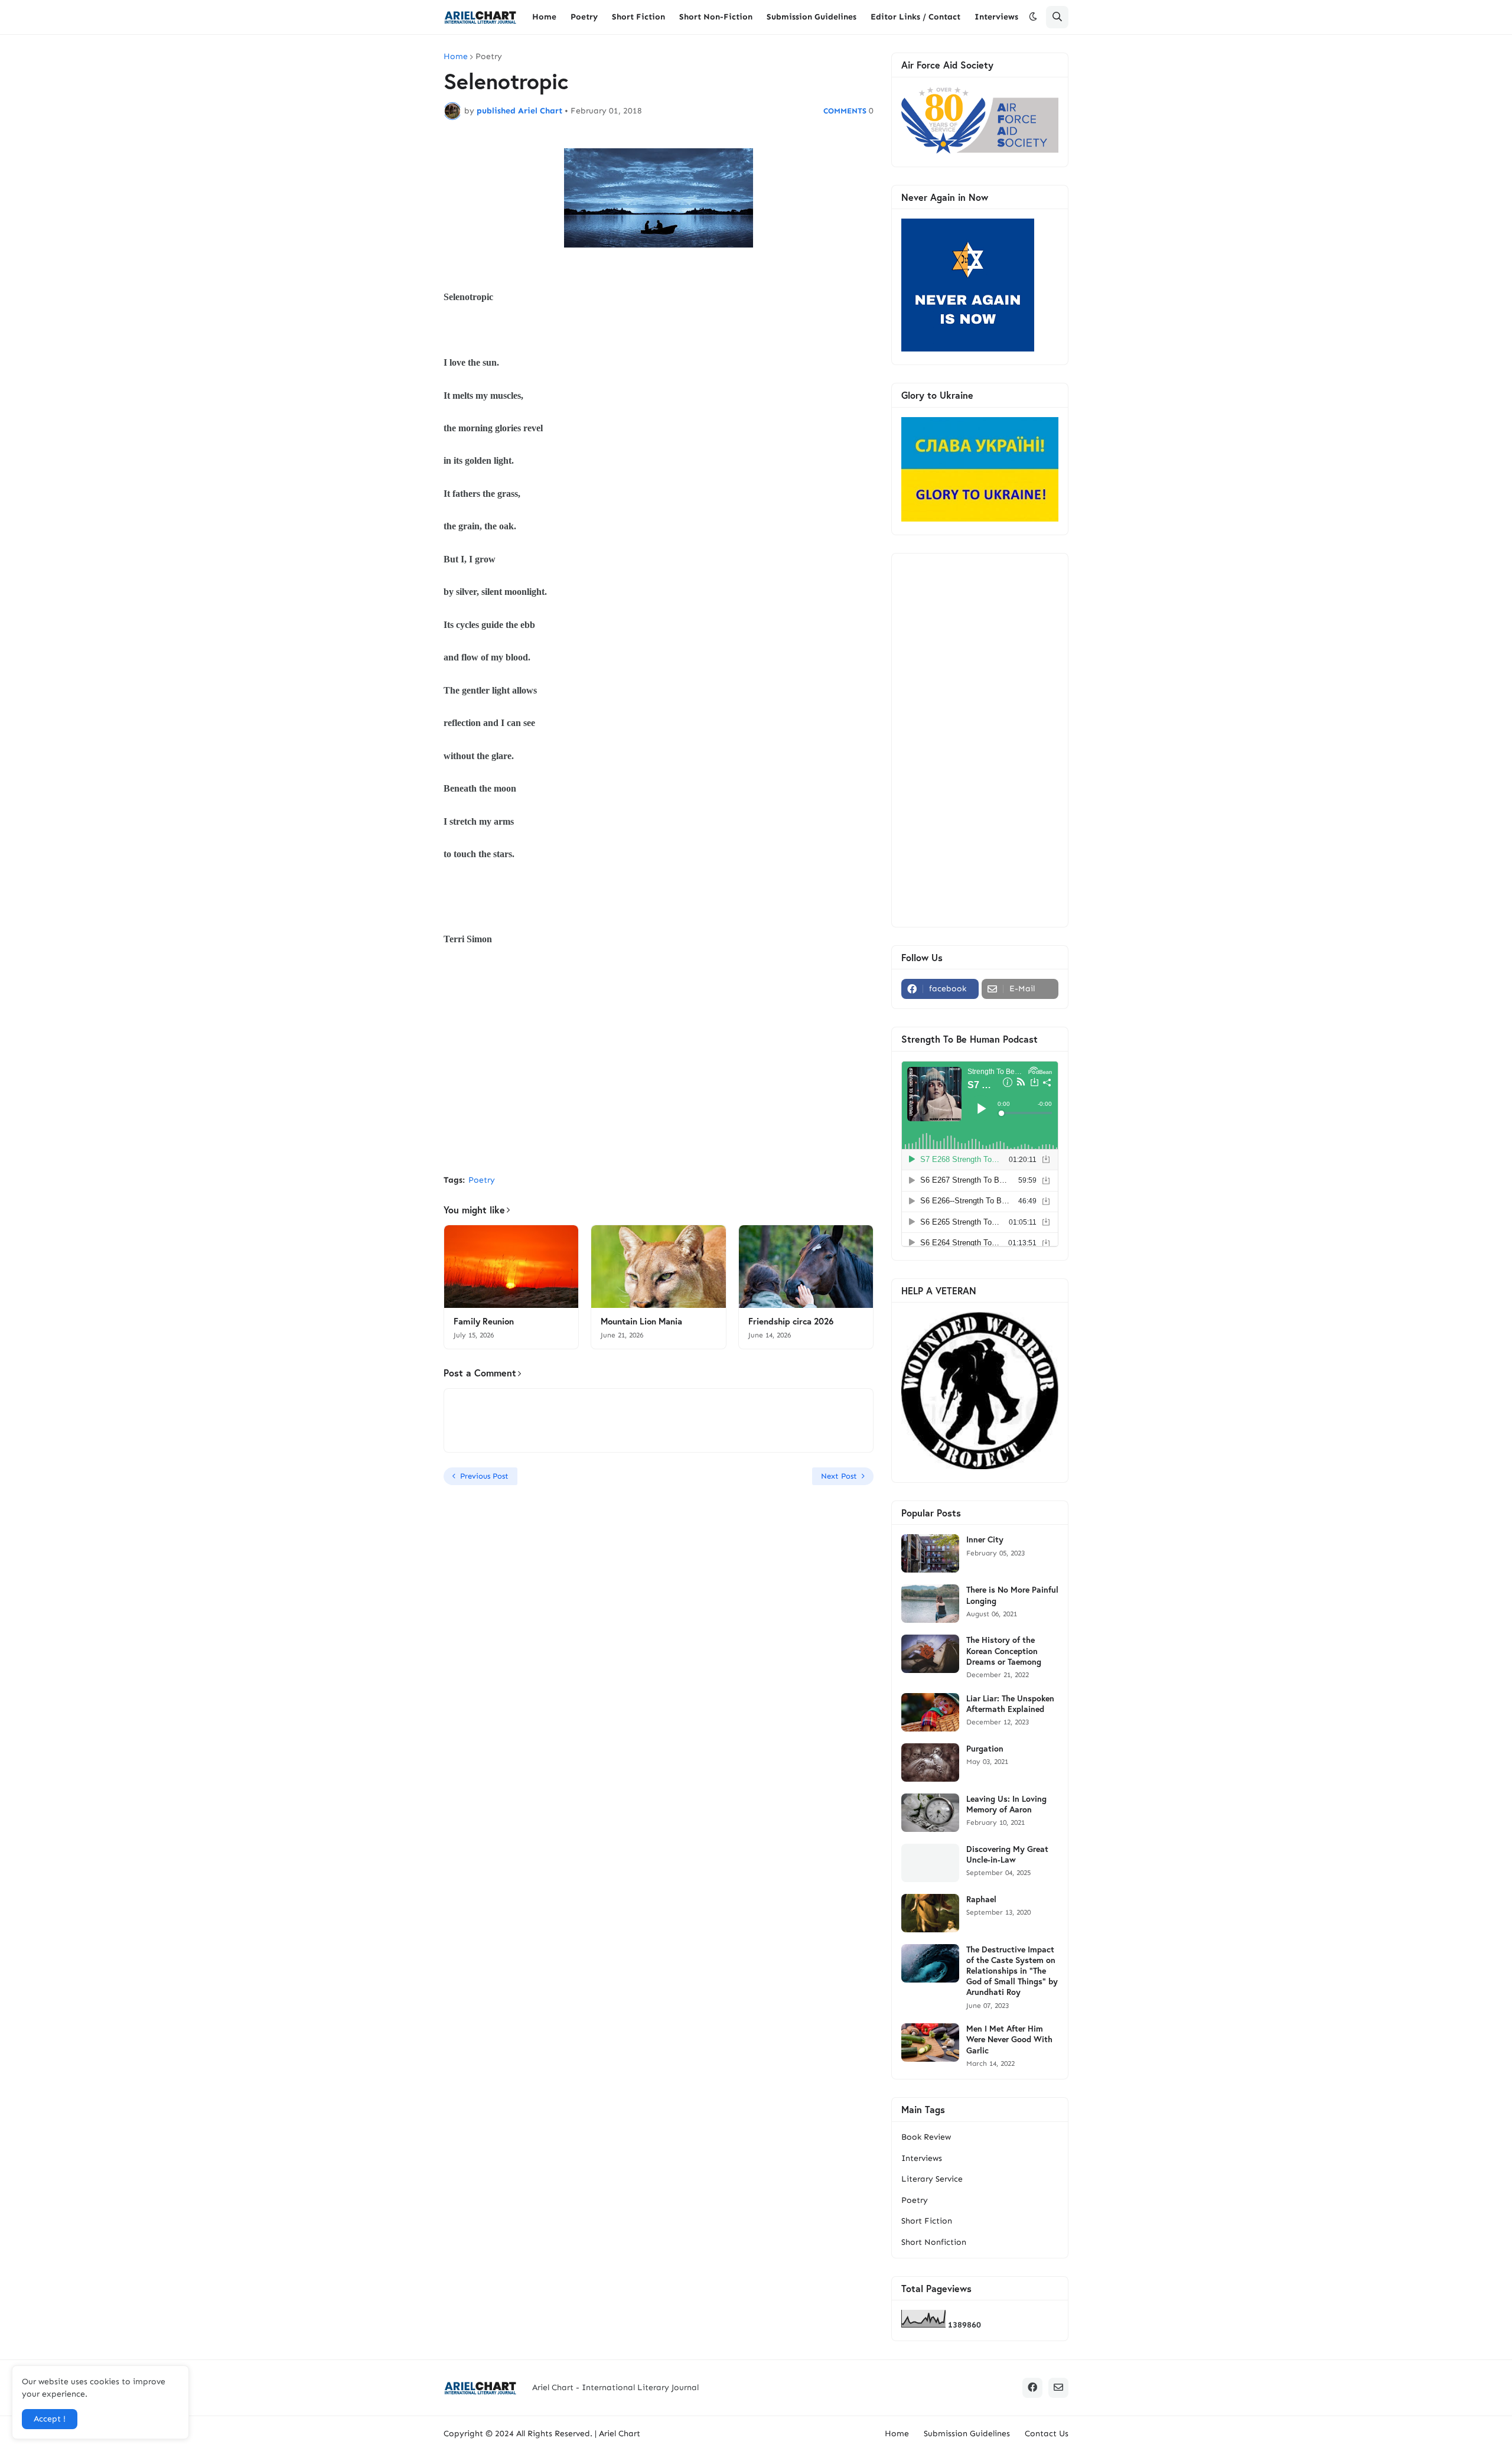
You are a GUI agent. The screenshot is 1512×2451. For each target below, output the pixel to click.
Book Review (926, 2137)
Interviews (922, 2158)
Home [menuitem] (544, 17)
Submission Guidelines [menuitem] (812, 17)
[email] (1058, 2388)
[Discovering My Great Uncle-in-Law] (930, 1863)
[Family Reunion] (511, 1267)
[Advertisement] (659, 1077)
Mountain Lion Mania (641, 1321)
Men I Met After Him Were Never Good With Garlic (1009, 2039)
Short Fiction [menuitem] (638, 17)
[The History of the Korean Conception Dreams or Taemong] (930, 1654)
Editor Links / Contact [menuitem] (915, 17)
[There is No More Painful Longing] (930, 1604)
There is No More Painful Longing (1012, 1595)
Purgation (985, 1749)
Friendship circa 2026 (791, 1321)
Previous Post (484, 1476)
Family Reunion (484, 1321)
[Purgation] (930, 1762)
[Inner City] (930, 1553)
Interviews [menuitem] (996, 17)
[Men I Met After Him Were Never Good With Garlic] (930, 2042)
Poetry (489, 57)
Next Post (839, 1476)
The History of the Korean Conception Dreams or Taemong (1004, 1651)
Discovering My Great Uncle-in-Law (1007, 1854)
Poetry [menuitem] (584, 17)
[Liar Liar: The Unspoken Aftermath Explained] (930, 1712)
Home (456, 57)
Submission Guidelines (967, 2434)
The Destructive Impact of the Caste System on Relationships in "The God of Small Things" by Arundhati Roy (1012, 1971)
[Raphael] (930, 1913)
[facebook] (1032, 2388)
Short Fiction (927, 2221)
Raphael (981, 1899)
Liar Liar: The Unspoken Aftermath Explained (1010, 1704)
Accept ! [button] (50, 2419)
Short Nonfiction (934, 2242)
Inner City (985, 1539)
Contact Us (1047, 2434)
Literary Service (932, 2179)
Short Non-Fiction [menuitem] (716, 17)
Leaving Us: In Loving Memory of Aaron (1006, 1804)
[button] (1033, 17)
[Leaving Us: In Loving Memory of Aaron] (930, 1813)
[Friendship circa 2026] (806, 1267)
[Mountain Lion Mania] (658, 1267)
